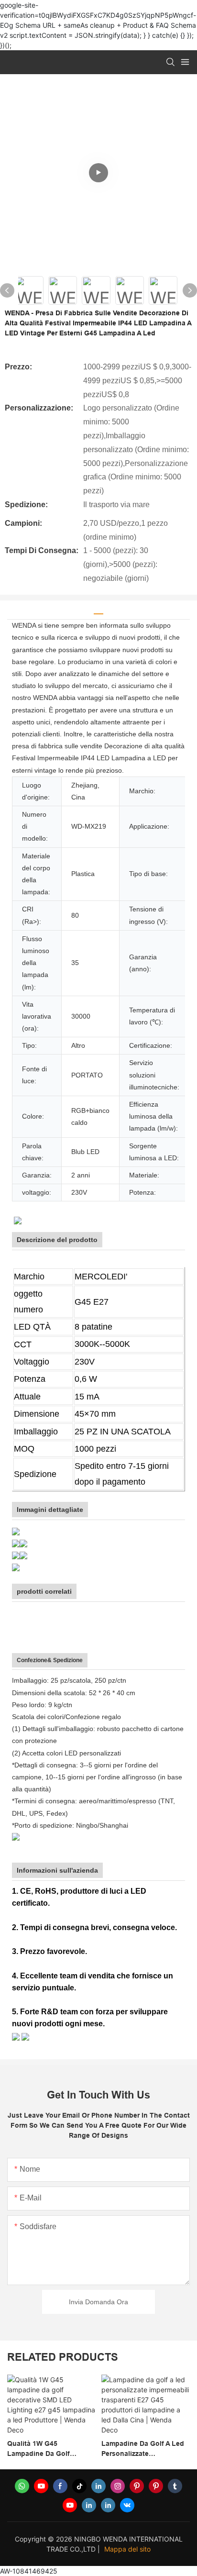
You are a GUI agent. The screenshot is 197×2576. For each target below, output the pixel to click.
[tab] (98, 610)
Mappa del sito (127, 2549)
